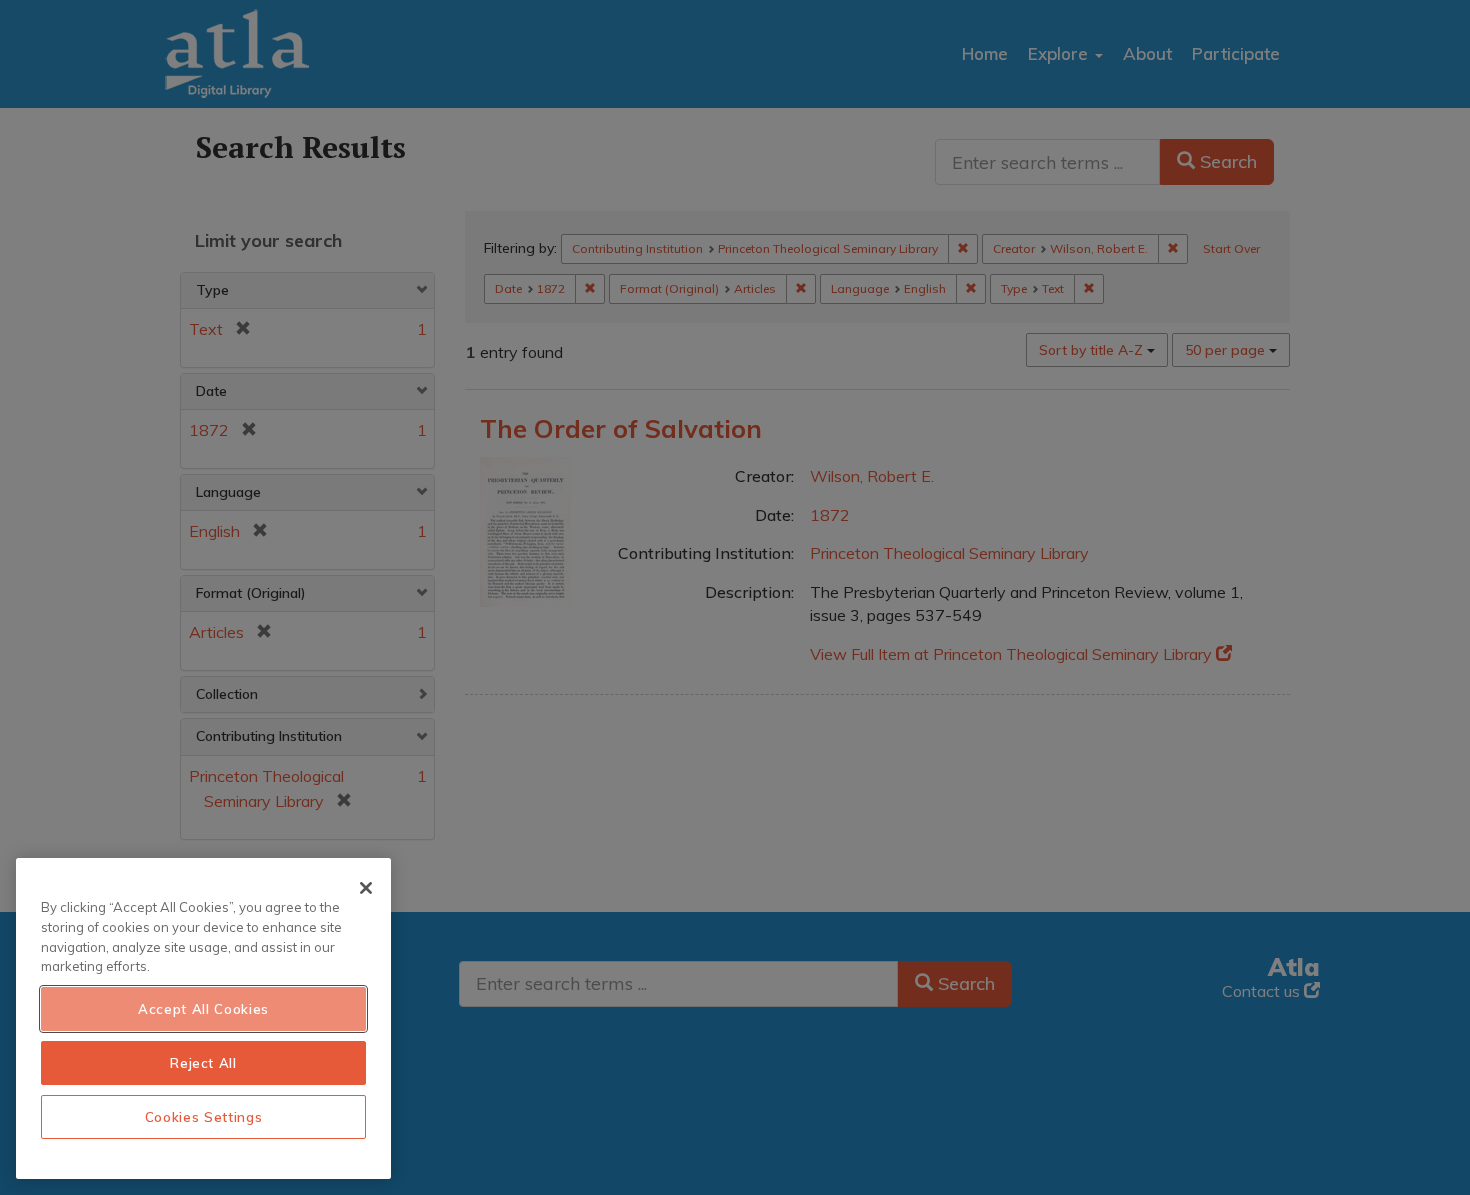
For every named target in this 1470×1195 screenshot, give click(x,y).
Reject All (203, 1063)
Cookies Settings (204, 1117)
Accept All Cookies (203, 1009)
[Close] (366, 888)
